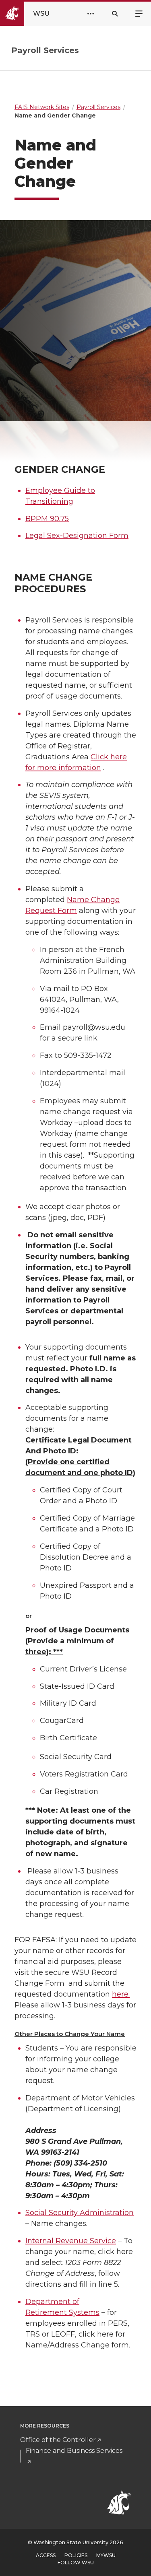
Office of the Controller (58, 2440)
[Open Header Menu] (91, 14)
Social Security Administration (80, 2213)
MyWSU (106, 2555)
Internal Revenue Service (71, 2241)
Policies (76, 2555)
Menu (139, 13)
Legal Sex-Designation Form (77, 536)
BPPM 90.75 (47, 519)
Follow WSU (76, 2563)
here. (121, 1994)
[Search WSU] (115, 14)
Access (46, 2555)
